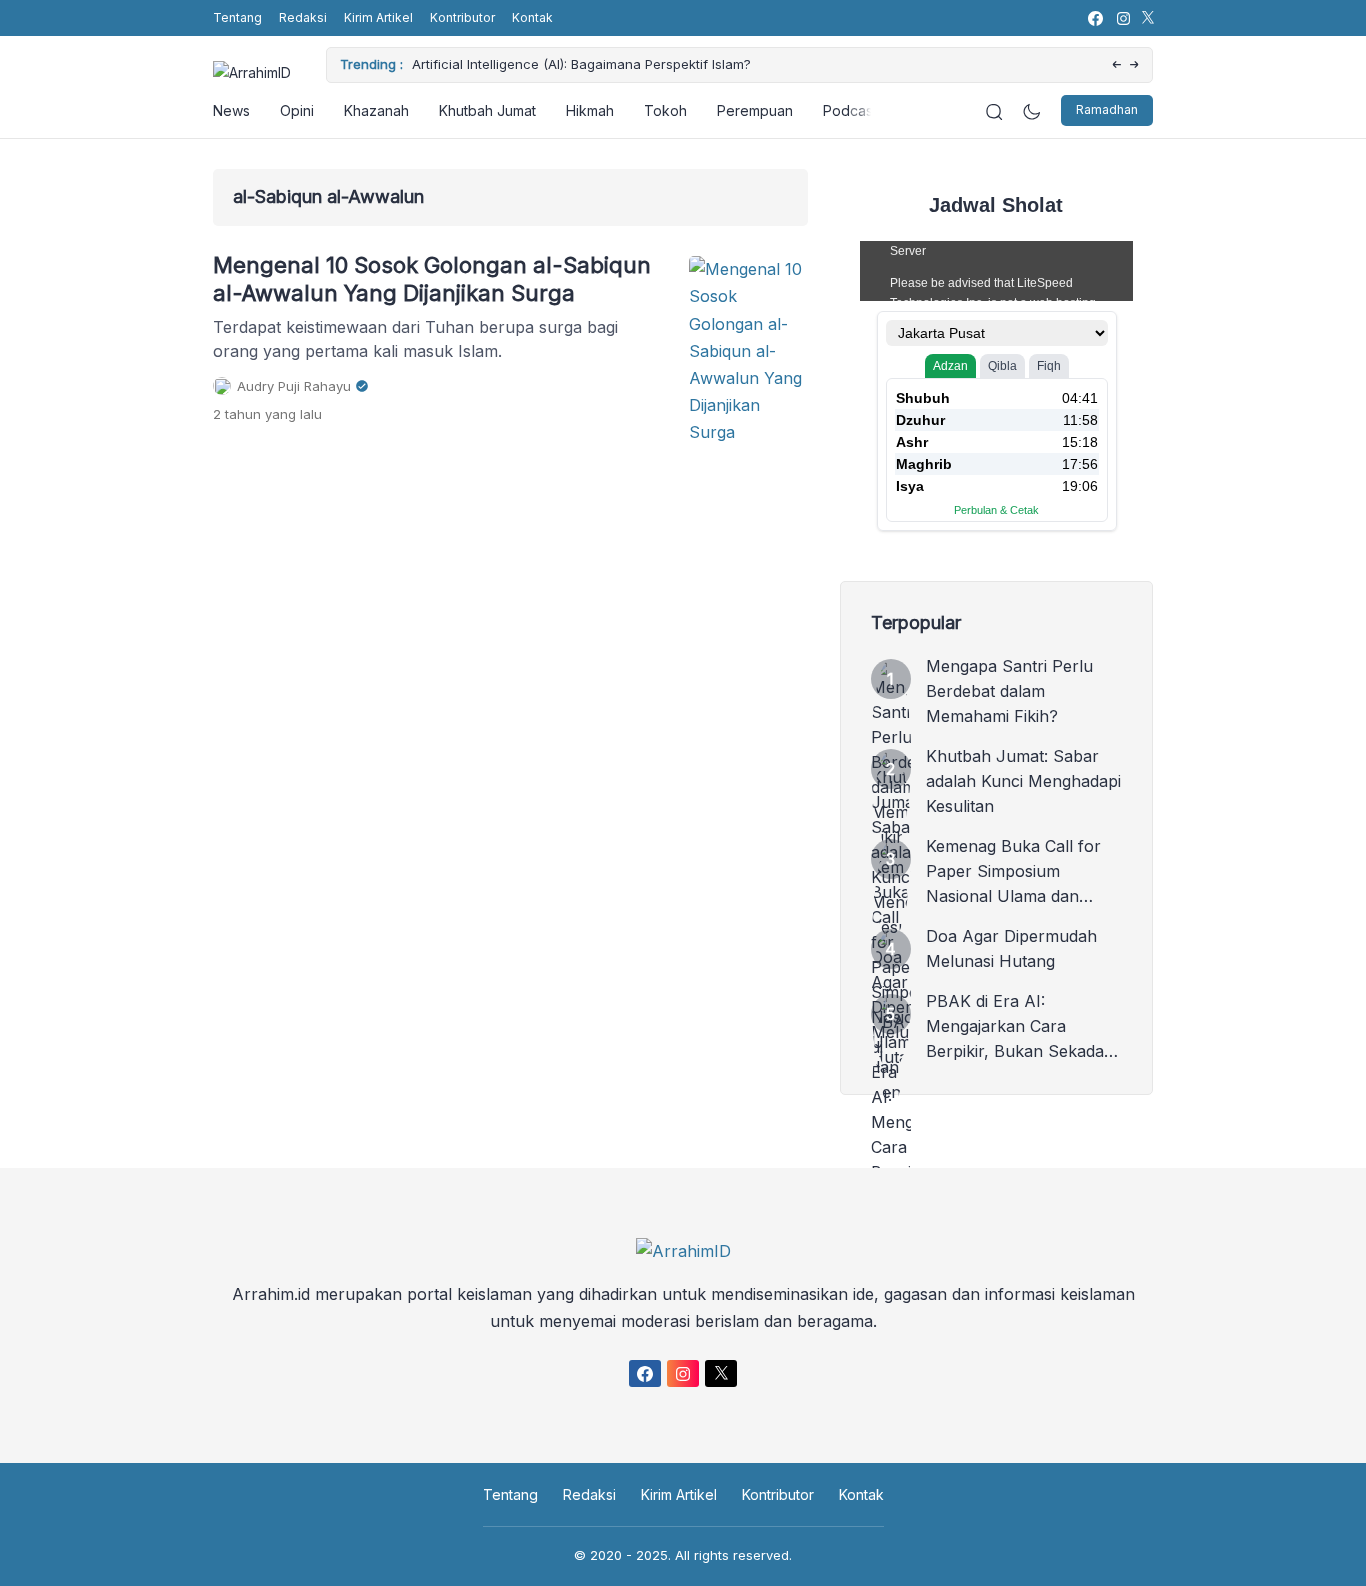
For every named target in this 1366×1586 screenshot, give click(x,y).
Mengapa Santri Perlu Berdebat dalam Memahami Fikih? (1009, 691)
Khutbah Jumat (487, 110)
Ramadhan (1107, 110)
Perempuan (755, 110)
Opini (297, 110)
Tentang (237, 17)
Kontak (532, 17)
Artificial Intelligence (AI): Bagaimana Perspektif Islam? (581, 64)
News (231, 110)
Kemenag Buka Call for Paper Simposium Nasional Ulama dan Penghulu (1013, 872)
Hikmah (590, 110)
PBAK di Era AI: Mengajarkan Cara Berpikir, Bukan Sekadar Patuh (1018, 1027)
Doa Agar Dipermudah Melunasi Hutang (1011, 948)
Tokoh (665, 110)
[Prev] (1116, 65)
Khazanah (376, 110)
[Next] (1134, 65)
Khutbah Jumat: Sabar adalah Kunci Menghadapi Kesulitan (1023, 781)
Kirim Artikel (378, 17)
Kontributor (462, 17)
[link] (1094, 18)
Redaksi (303, 17)
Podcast (850, 110)
